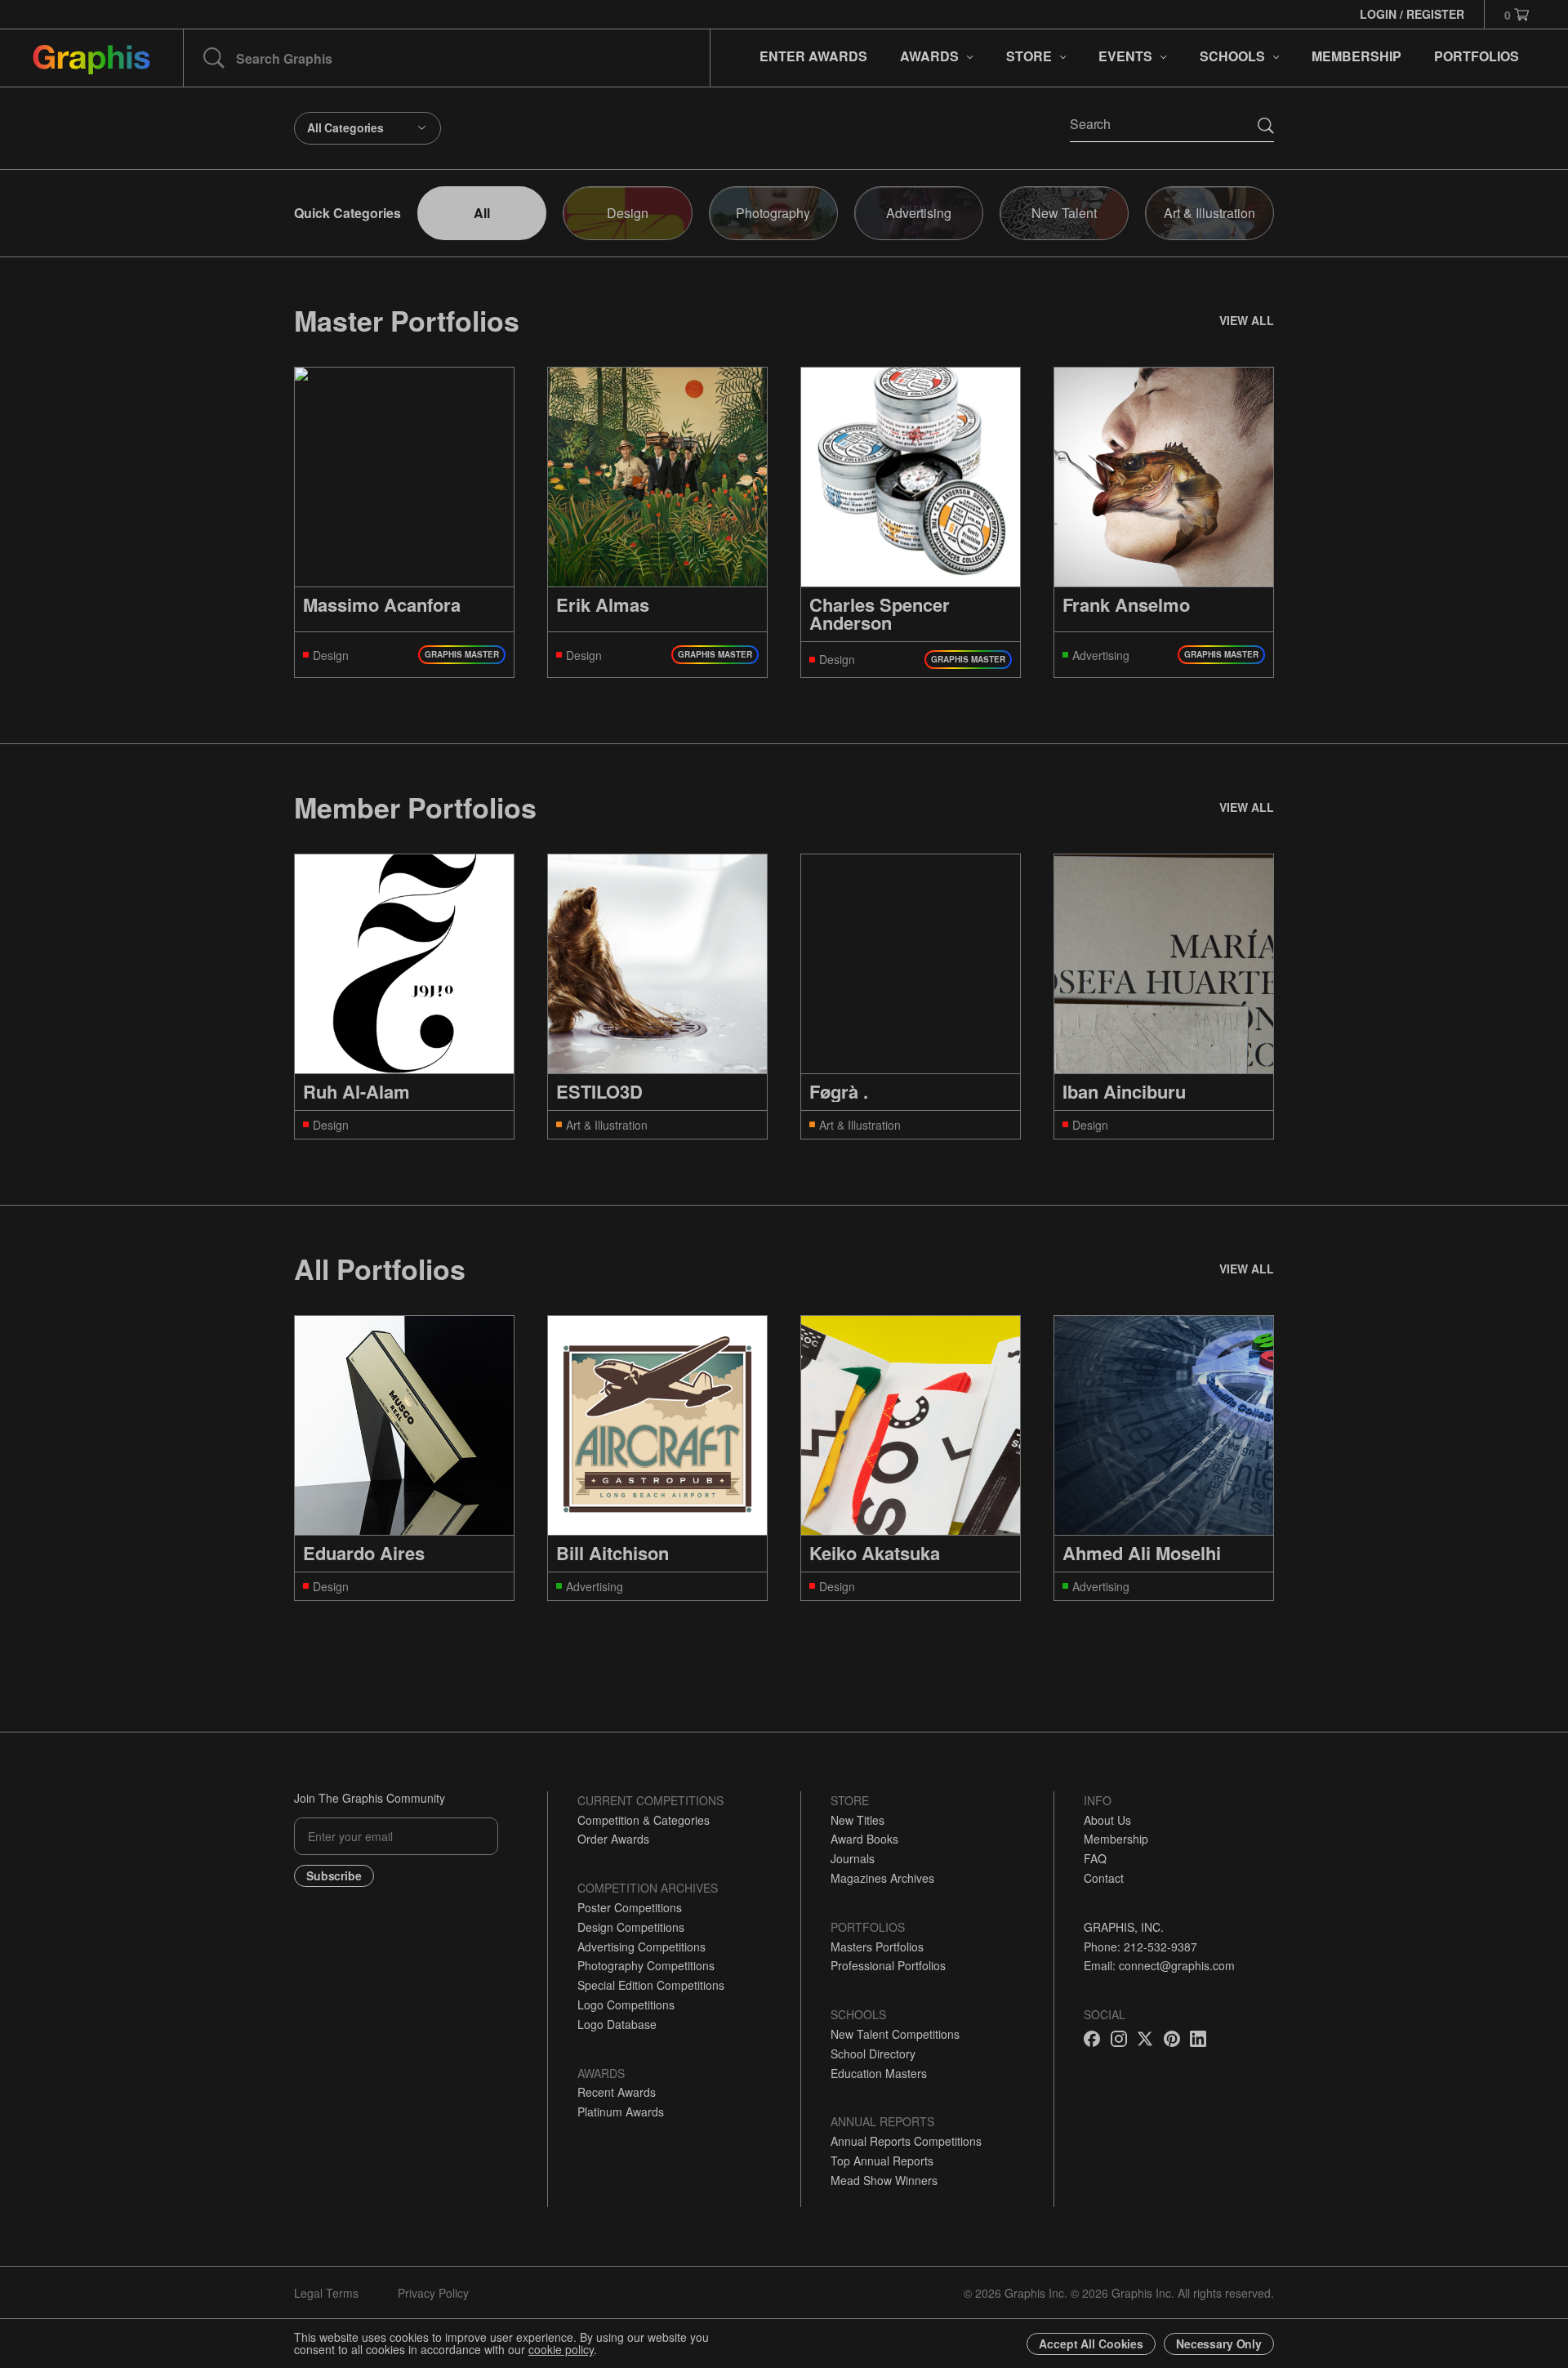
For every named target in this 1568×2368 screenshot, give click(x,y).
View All (1247, 320)
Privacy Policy (433, 2293)
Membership (1116, 1839)
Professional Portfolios (888, 1965)
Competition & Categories (644, 1820)
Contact (1104, 1878)
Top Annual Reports (882, 2161)
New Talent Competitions (895, 2034)
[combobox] (367, 128)
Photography (773, 213)
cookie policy (561, 2349)
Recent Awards (617, 2092)
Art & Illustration (1209, 213)
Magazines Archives (882, 1878)
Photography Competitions (646, 1965)
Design (628, 213)
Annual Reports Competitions (906, 2141)
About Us (1107, 1820)
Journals (853, 1858)
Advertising (919, 213)
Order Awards (613, 1839)
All (482, 213)
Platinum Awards (621, 2112)
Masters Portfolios (877, 1947)
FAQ (1095, 1858)
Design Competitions (631, 1927)
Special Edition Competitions (651, 1985)
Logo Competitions (626, 2005)
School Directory (873, 2054)
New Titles (857, 1820)
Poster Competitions (630, 1907)
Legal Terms (326, 2293)
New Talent (1064, 213)
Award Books (864, 1839)
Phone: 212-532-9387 (1140, 1947)
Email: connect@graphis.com (1159, 1965)
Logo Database (617, 2024)
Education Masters (879, 2073)
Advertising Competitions (641, 1947)
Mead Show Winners (884, 2180)
